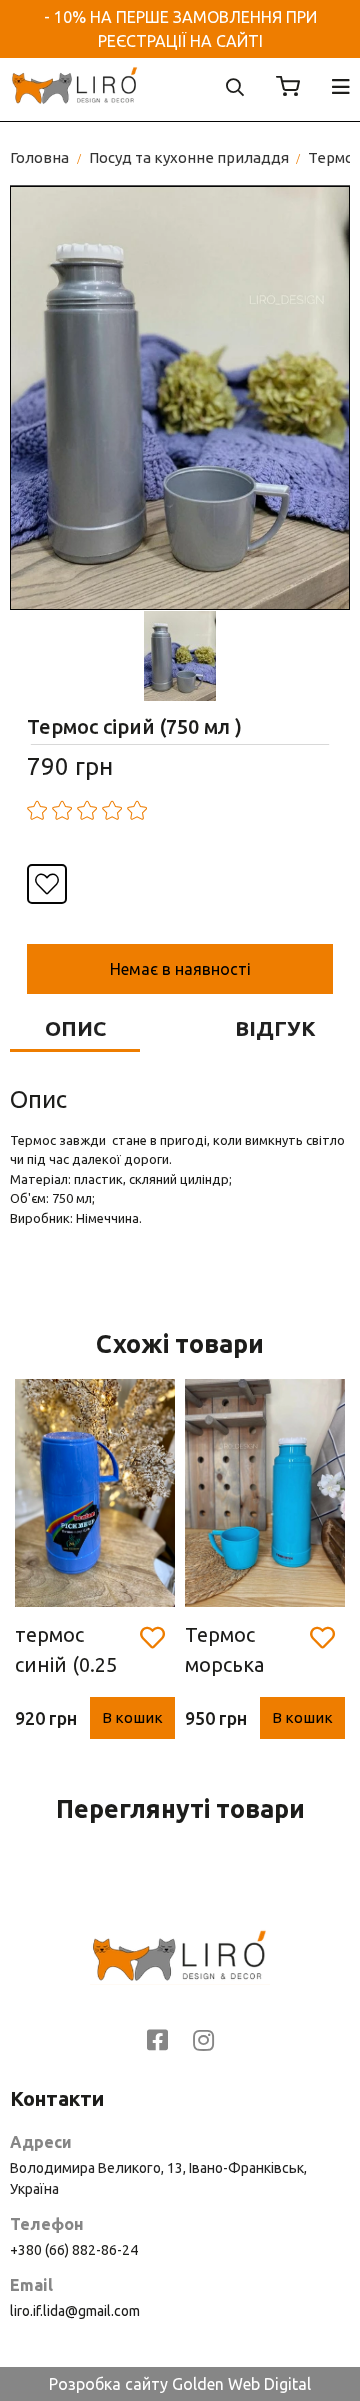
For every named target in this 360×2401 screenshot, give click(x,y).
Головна (39, 157)
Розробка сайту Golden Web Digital (180, 2384)
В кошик (132, 1717)
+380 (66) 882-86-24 (74, 2250)
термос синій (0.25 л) (66, 1651)
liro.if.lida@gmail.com (75, 2311)
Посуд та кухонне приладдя (189, 157)
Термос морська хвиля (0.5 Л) (246, 1651)
